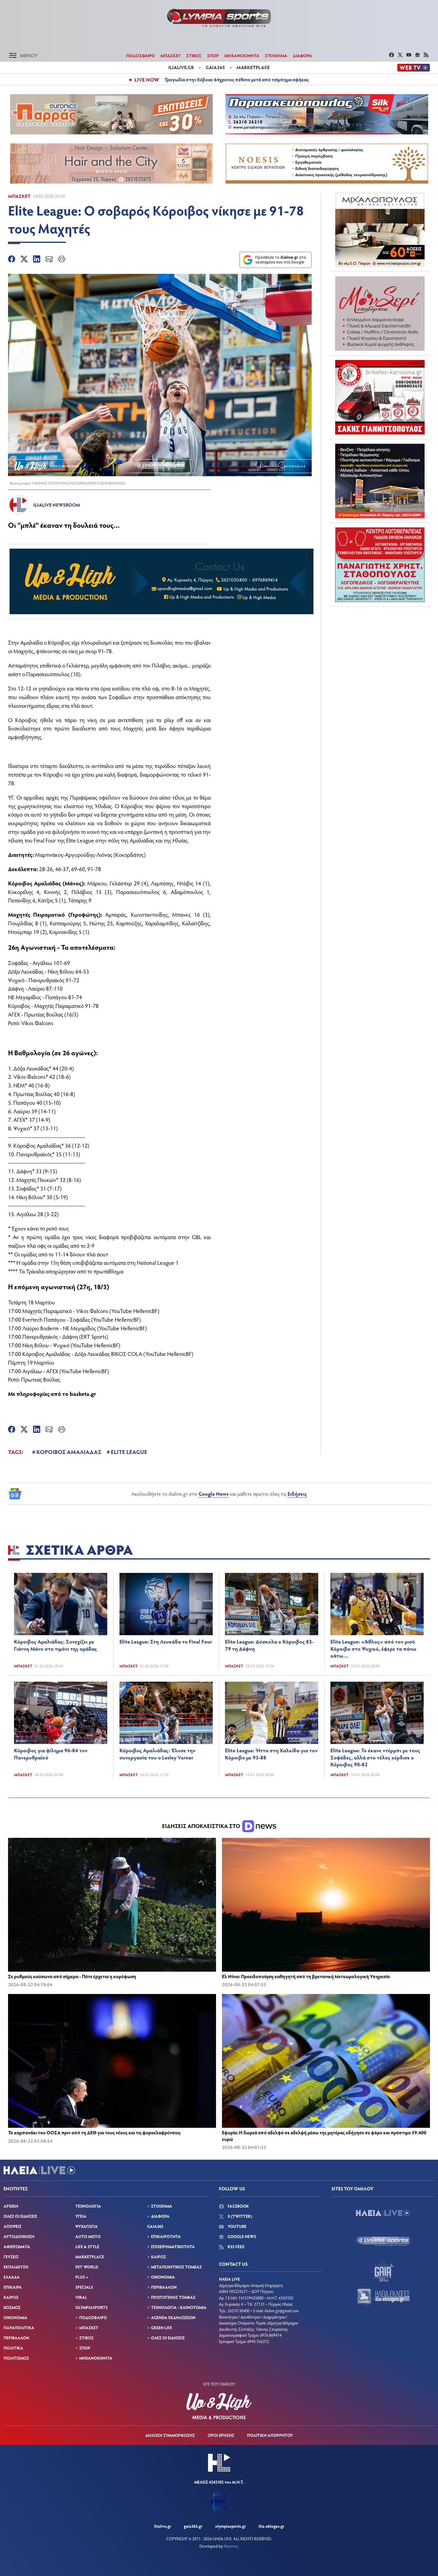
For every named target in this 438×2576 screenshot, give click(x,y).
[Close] (314, 1193)
